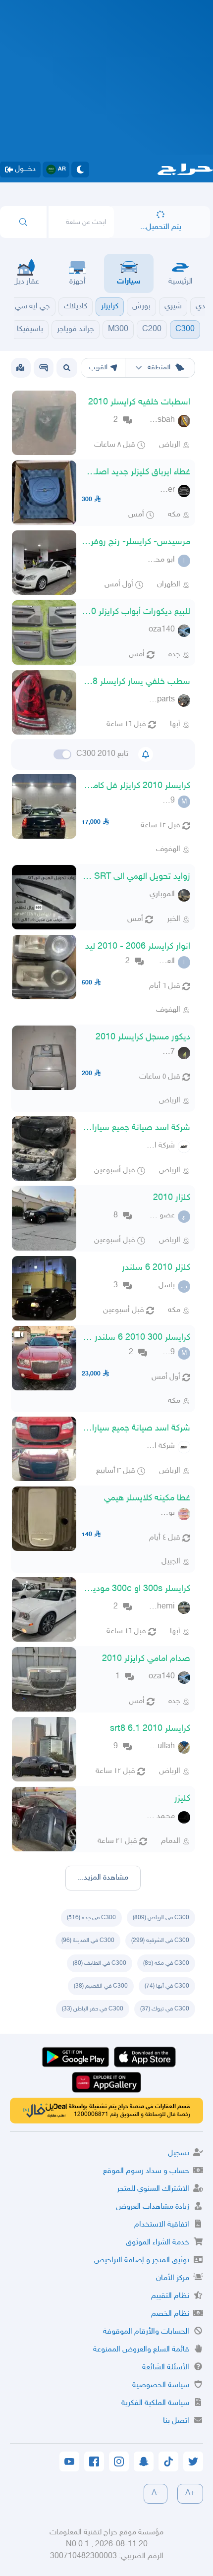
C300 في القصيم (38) (101, 1986)
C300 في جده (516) (91, 1918)
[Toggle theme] (80, 170)
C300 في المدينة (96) (88, 1941)
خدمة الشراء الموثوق (158, 2243)
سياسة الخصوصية (161, 2385)
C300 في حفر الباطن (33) (93, 2009)
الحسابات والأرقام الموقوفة (146, 2332)
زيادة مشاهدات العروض (153, 2207)
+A (190, 2493)
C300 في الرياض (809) (161, 1918)
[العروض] (20, 368)
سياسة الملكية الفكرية (155, 2403)
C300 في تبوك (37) (165, 2009)
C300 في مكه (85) (166, 1963)
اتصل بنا (176, 2421)
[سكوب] (44, 368)
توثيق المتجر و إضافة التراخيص (142, 2261)
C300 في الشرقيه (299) (160, 1941)
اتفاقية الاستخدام (162, 2225)
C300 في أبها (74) (167, 1986)
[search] (23, 222)
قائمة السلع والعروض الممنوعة (141, 2350)
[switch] (62, 754)
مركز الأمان (173, 2278)
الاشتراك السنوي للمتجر (153, 2189)
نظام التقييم (170, 2296)
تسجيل (179, 2153)
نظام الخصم (170, 2314)
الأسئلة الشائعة (166, 2368)
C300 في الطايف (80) (100, 1963)
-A (156, 2493)
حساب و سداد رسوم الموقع (146, 2171)
